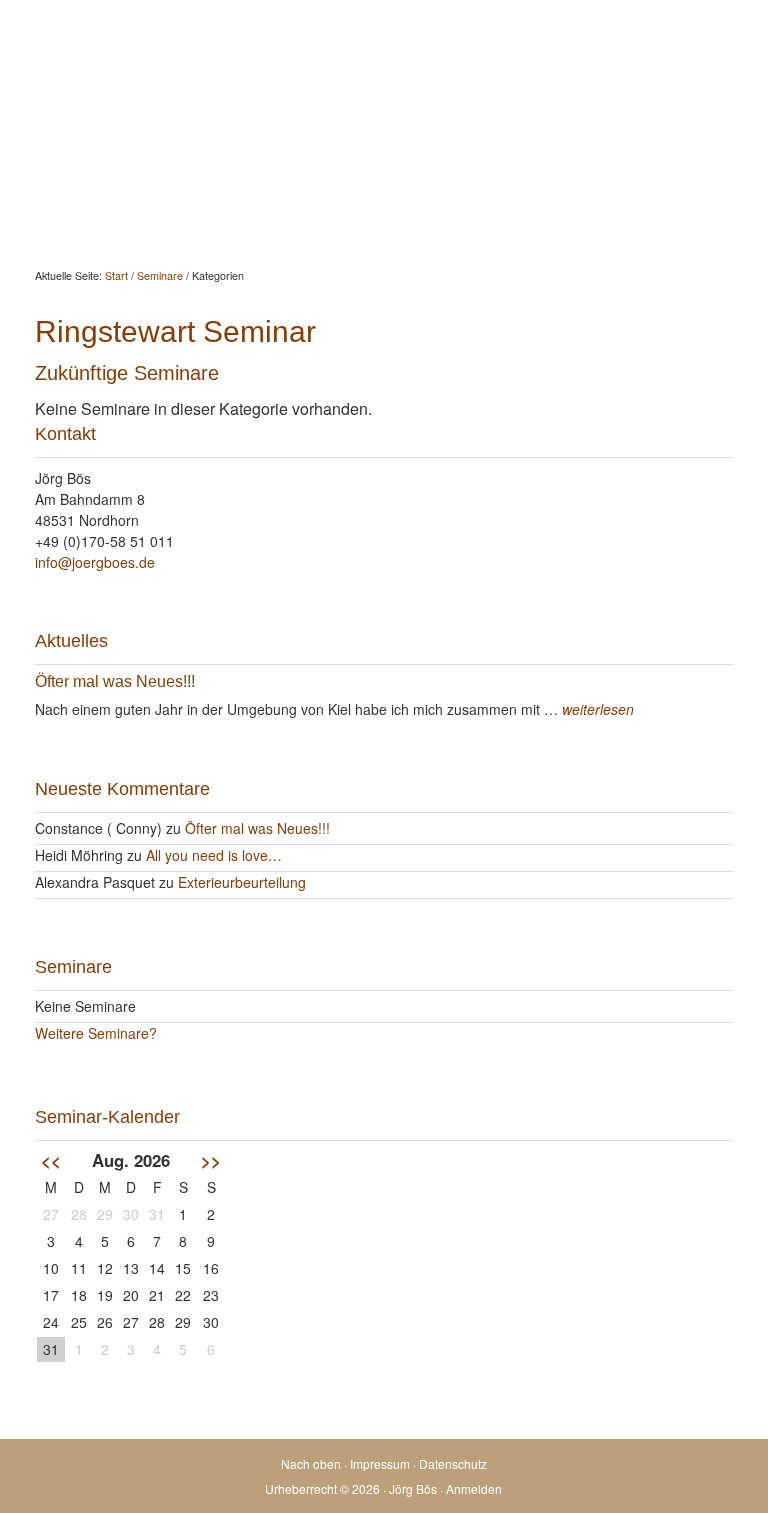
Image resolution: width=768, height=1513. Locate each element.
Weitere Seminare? (96, 1033)
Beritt (336, 144)
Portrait (646, 144)
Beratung (249, 144)
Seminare (551, 144)
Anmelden (474, 1488)
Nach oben (311, 1463)
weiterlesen (598, 709)
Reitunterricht (436, 144)
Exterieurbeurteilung (242, 882)
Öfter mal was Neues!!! (115, 681)
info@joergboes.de (95, 562)
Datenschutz (453, 1463)
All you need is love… (214, 855)
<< (51, 1160)
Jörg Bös (384, 60)
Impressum (380, 1463)
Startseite (49, 144)
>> (211, 1160)
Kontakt (43, 193)
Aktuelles (150, 144)
